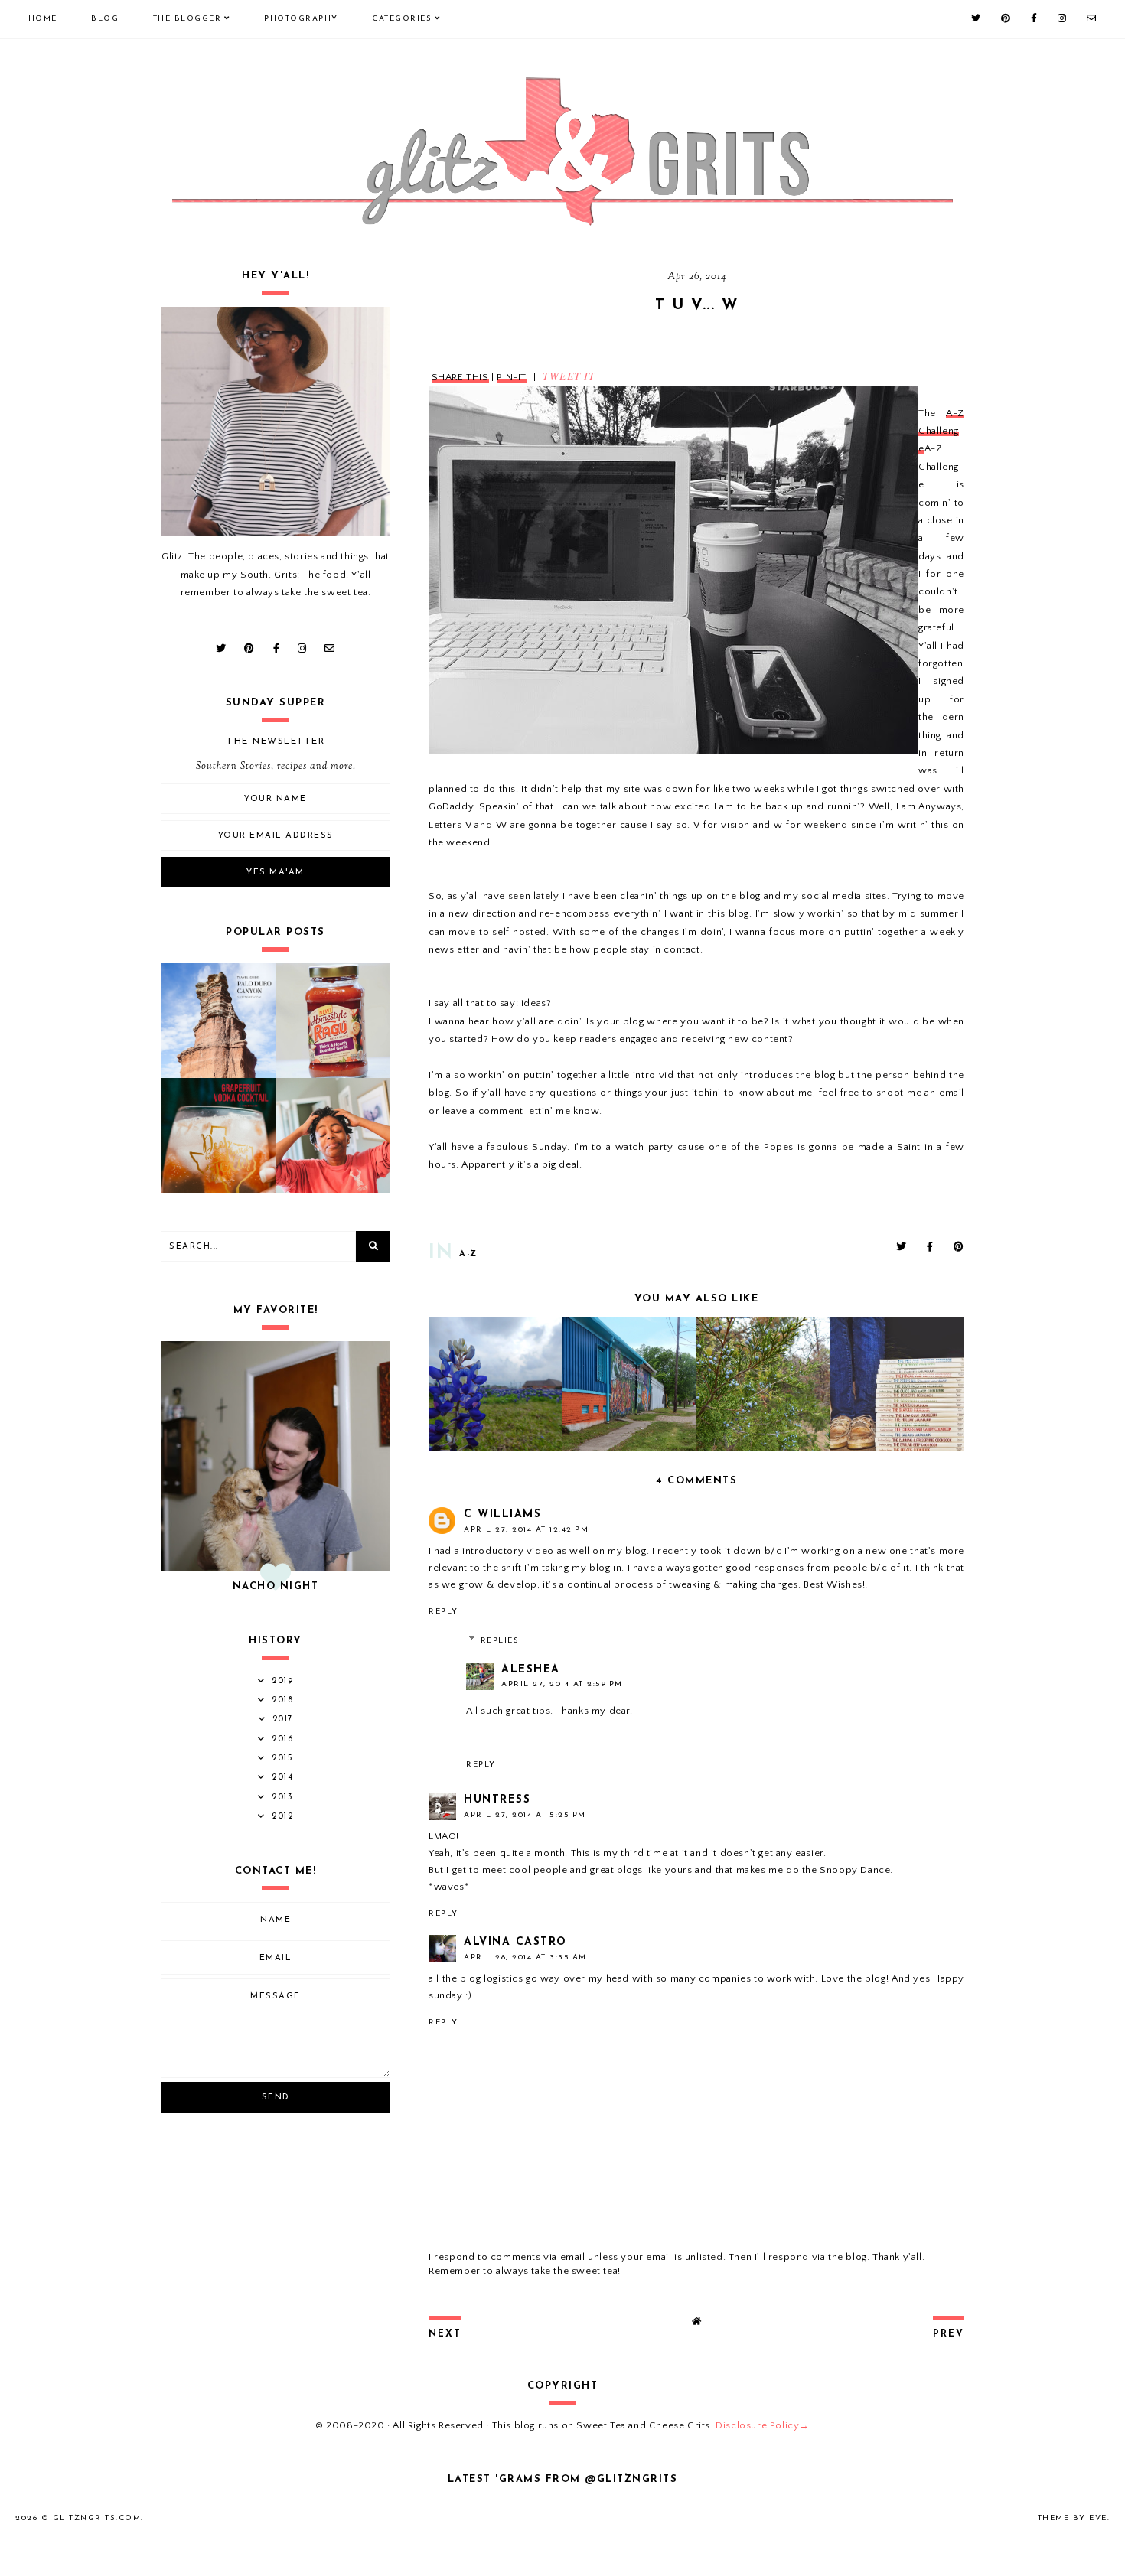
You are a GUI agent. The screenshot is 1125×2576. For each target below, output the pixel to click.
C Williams (502, 1514)
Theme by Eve (1073, 2518)
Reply (443, 1612)
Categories (402, 19)
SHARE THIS (460, 377)
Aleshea (531, 1670)
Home (43, 19)
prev (949, 2334)
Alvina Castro (515, 1942)
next (445, 2334)
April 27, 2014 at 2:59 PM (562, 1684)
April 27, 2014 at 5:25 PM (525, 1815)
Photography (301, 19)
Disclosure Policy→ (763, 2425)
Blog (105, 19)
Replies (500, 1641)
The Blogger (187, 19)
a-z (468, 1254)
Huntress (497, 1800)
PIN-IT (512, 377)
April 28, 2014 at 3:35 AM (525, 1957)
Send (276, 2097)
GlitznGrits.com (97, 2518)
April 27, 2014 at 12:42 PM (526, 1530)
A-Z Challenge (941, 431)
